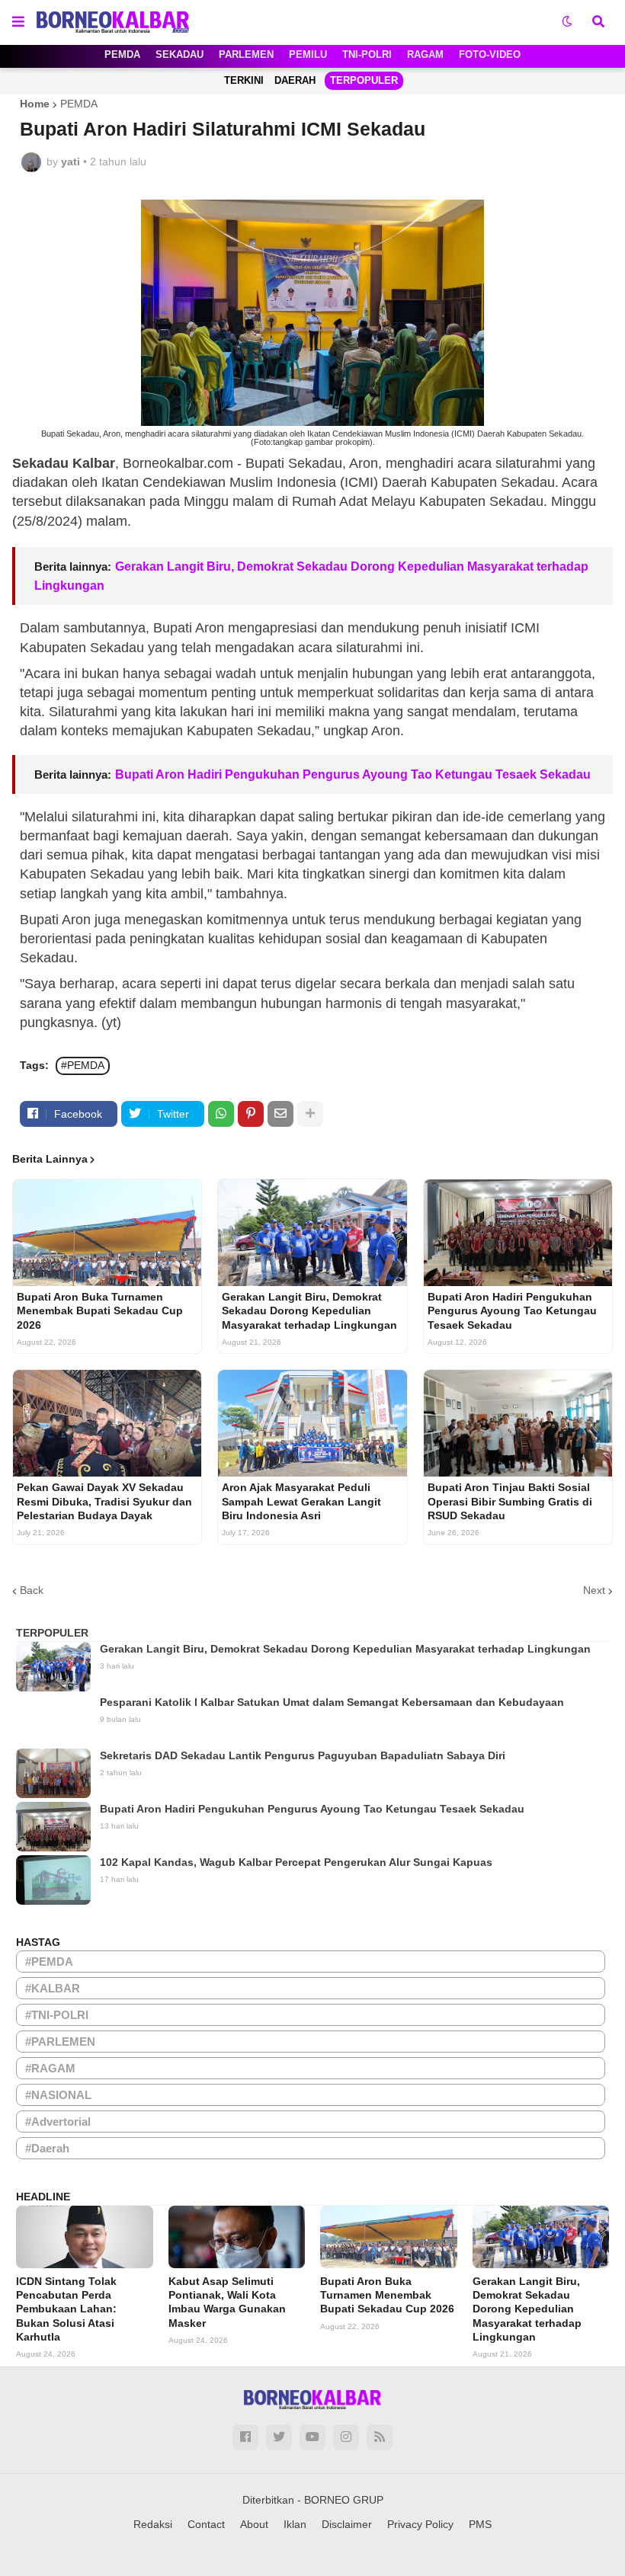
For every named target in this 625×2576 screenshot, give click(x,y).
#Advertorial (58, 2122)
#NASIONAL (58, 2095)
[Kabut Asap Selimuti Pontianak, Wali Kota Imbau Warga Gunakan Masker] (237, 2237)
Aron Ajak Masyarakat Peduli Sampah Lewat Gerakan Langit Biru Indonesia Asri (301, 1501)
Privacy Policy (420, 2524)
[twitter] (279, 2437)
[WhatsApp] (221, 1114)
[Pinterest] (251, 1114)
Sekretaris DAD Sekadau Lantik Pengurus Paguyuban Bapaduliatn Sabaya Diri (303, 1755)
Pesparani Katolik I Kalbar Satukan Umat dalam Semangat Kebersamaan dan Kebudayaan (332, 1702)
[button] (18, 22)
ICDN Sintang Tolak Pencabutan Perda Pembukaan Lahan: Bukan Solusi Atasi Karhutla (66, 2309)
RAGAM (425, 54)
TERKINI (244, 80)
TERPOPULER (364, 80)
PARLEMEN (246, 54)
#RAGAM (50, 2068)
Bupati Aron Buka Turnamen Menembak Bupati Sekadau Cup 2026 (100, 1310)
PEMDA (122, 54)
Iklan (295, 2524)
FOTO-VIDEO (490, 54)
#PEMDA (83, 1065)
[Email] (280, 1114)
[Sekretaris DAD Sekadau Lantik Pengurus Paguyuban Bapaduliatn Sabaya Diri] (53, 1773)
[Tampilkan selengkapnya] (310, 1114)
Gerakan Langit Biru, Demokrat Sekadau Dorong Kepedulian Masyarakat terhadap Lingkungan (309, 1310)
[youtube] (312, 2437)
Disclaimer (347, 2524)
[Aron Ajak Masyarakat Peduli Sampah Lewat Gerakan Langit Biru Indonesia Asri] (312, 1423)
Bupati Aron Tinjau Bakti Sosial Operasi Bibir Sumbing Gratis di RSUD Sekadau (510, 1501)
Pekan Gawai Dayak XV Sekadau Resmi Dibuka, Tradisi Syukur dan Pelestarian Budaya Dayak (104, 1501)
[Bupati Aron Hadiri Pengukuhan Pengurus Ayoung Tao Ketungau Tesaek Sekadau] (518, 1233)
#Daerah (47, 2148)
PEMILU (308, 54)
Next (594, 1590)
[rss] (380, 2437)
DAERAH (295, 80)
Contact (206, 2524)
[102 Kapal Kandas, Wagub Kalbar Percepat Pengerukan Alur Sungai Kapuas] (53, 1880)
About (254, 2524)
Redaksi (153, 2524)
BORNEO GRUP (344, 2500)
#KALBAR (53, 1988)
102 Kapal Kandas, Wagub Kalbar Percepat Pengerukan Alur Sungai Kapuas (296, 1862)
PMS (480, 2524)
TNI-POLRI (367, 54)
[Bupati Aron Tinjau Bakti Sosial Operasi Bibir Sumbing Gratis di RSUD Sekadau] (518, 1423)
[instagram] (346, 2437)
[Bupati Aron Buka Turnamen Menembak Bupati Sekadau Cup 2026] (107, 1233)
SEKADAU (179, 54)
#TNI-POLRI (57, 2015)
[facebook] (245, 2437)
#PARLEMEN (60, 2042)
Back (32, 1590)
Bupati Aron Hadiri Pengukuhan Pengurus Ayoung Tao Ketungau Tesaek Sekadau (353, 774)
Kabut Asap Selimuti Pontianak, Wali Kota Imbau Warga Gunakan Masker (227, 2302)
